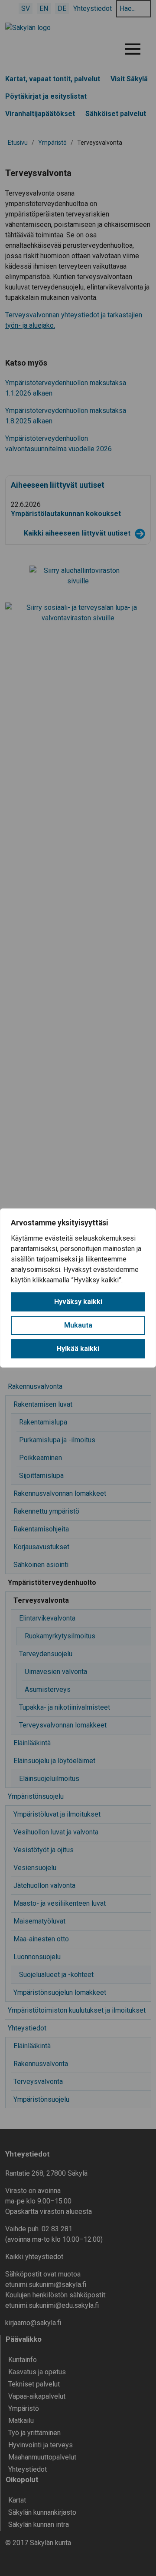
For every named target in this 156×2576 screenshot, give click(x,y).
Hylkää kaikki (78, 1349)
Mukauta (78, 1325)
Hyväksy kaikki (78, 1302)
